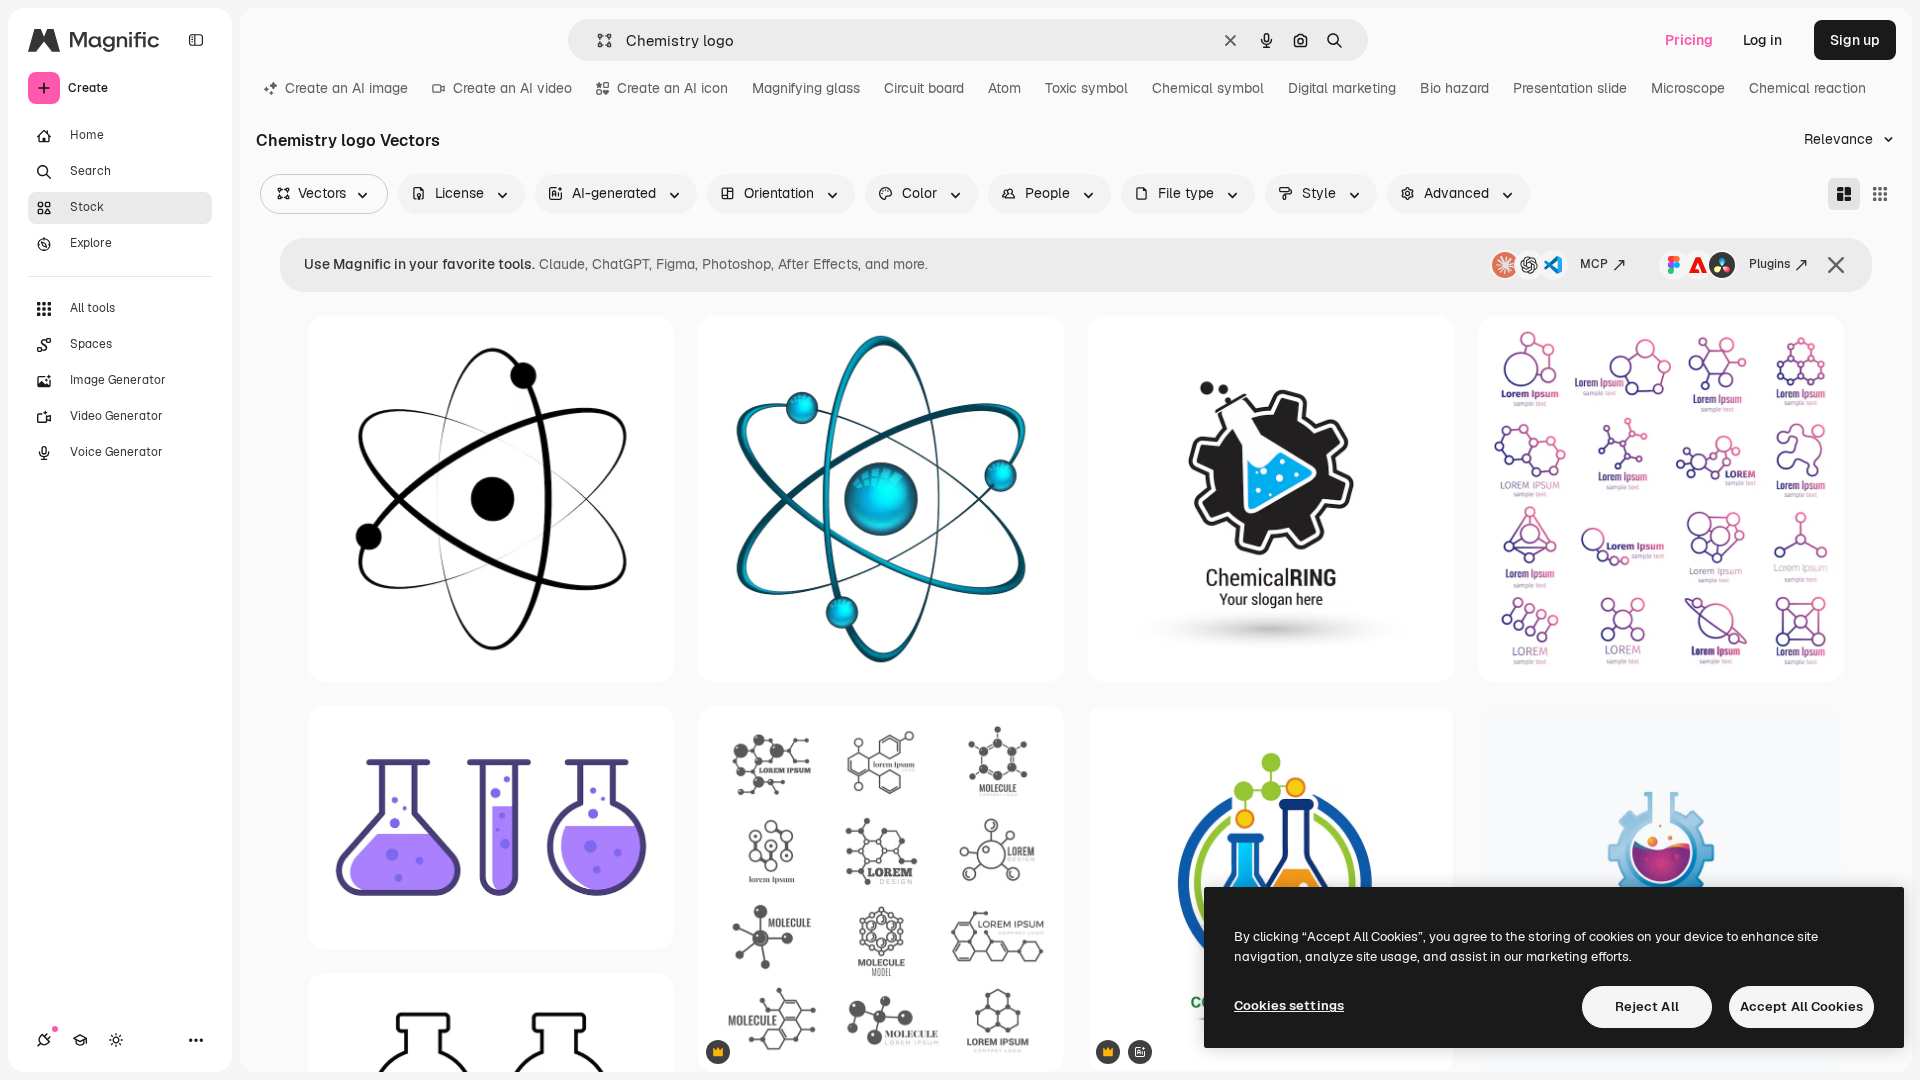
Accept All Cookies (1801, 1006)
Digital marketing (1342, 88)
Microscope (1688, 88)
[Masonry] (1844, 194)
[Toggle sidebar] (196, 40)
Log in (1762, 40)
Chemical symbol (1208, 88)
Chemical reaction (1807, 88)
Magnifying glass (806, 88)
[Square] (1880, 194)
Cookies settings (1289, 1005)
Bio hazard (1454, 88)
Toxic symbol (1086, 88)
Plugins (1769, 264)
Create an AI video (512, 88)
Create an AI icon (672, 88)
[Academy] (80, 1040)
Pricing (1689, 40)
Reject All (1647, 1006)
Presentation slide (1570, 88)
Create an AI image (346, 88)
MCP (1594, 264)
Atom (1004, 88)
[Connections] (44, 1040)
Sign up (1855, 40)
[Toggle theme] (116, 1040)
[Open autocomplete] (596, 40)
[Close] (1836, 265)
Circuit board (924, 88)
